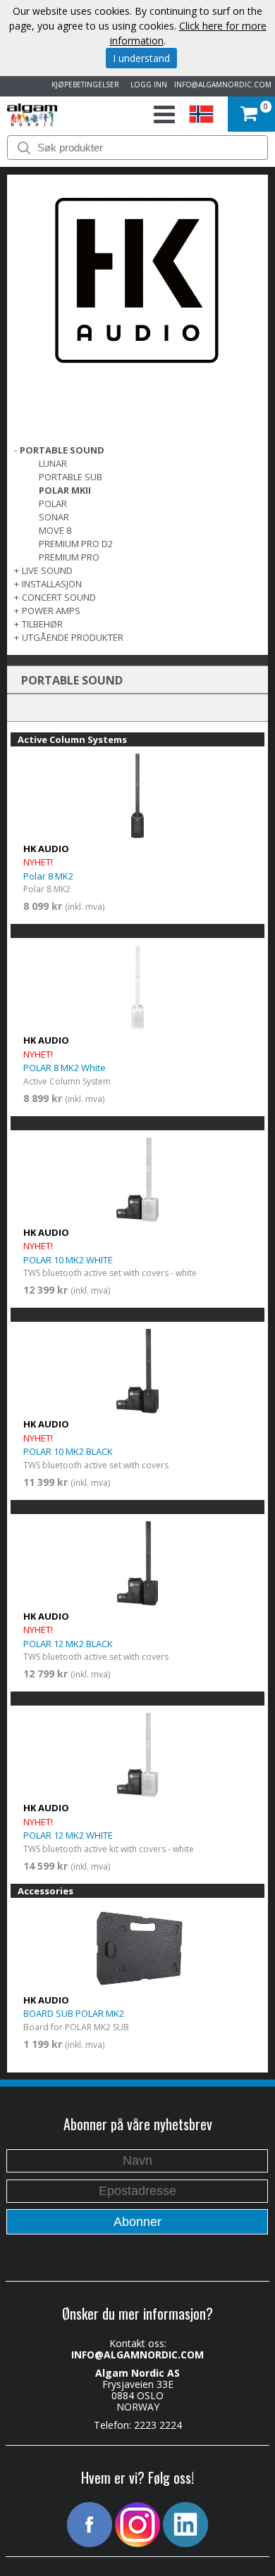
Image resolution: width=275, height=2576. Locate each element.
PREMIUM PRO (69, 557)
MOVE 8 (55, 530)
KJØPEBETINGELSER (83, 85)
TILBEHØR (42, 624)
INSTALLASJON (52, 584)
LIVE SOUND (47, 570)
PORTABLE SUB (71, 477)
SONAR (54, 517)
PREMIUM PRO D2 (76, 544)
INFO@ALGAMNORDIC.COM (223, 85)
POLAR (53, 504)
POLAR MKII (65, 490)
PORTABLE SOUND (62, 450)
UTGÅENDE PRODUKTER (73, 637)
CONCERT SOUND (59, 597)
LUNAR (53, 463)
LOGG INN (147, 85)
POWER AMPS (51, 611)
